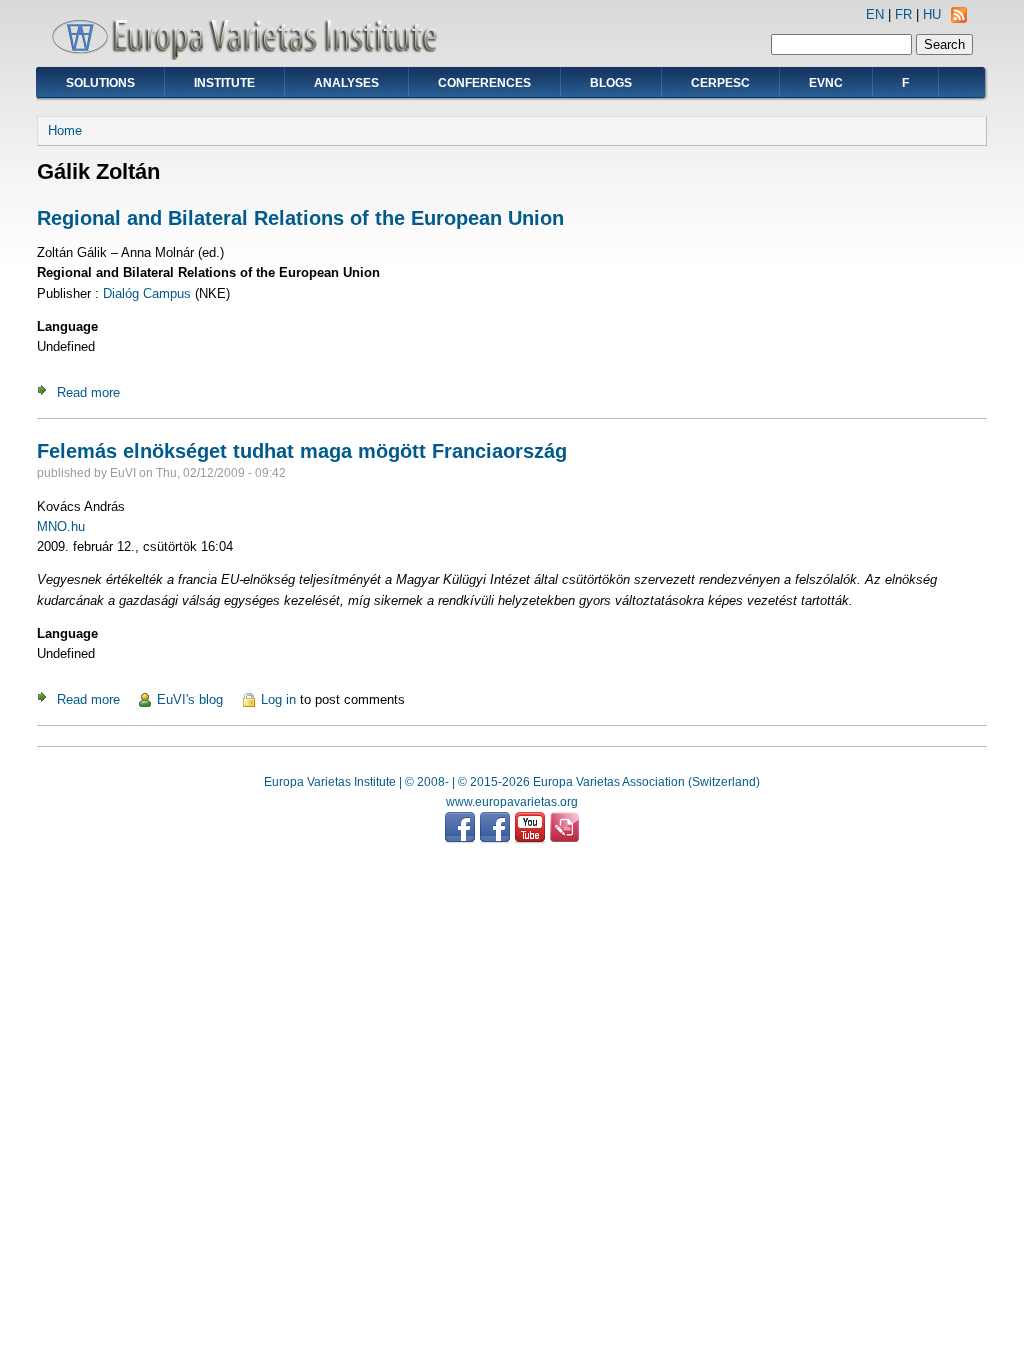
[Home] (252, 55)
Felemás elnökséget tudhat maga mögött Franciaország (302, 451)
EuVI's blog (190, 699)
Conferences (484, 83)
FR (903, 14)
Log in (278, 699)
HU (932, 14)
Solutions (100, 83)
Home (65, 130)
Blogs (611, 83)
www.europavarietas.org (512, 802)
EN (875, 14)
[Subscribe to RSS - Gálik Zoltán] (959, 18)
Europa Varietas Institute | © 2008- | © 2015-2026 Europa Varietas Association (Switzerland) (512, 782)
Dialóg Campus (147, 293)
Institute (224, 83)
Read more (88, 392)
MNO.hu (61, 526)
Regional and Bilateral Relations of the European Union (300, 218)
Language (67, 326)
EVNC (826, 83)
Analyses (346, 83)
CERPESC (720, 83)
